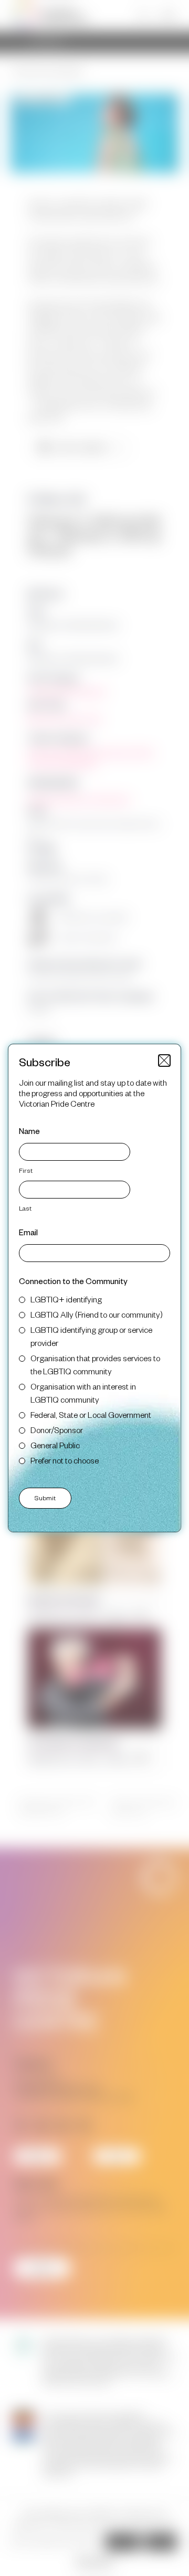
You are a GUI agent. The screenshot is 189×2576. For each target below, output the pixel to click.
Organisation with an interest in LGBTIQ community (83, 1393)
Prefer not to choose (65, 1460)
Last (25, 1208)
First (26, 1170)
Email (28, 1232)
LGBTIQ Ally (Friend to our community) (97, 1314)
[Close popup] (164, 1061)
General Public (55, 1445)
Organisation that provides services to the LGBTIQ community (95, 1364)
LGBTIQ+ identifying (66, 1299)
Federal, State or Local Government (91, 1414)
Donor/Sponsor (57, 1430)
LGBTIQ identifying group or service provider (91, 1336)
